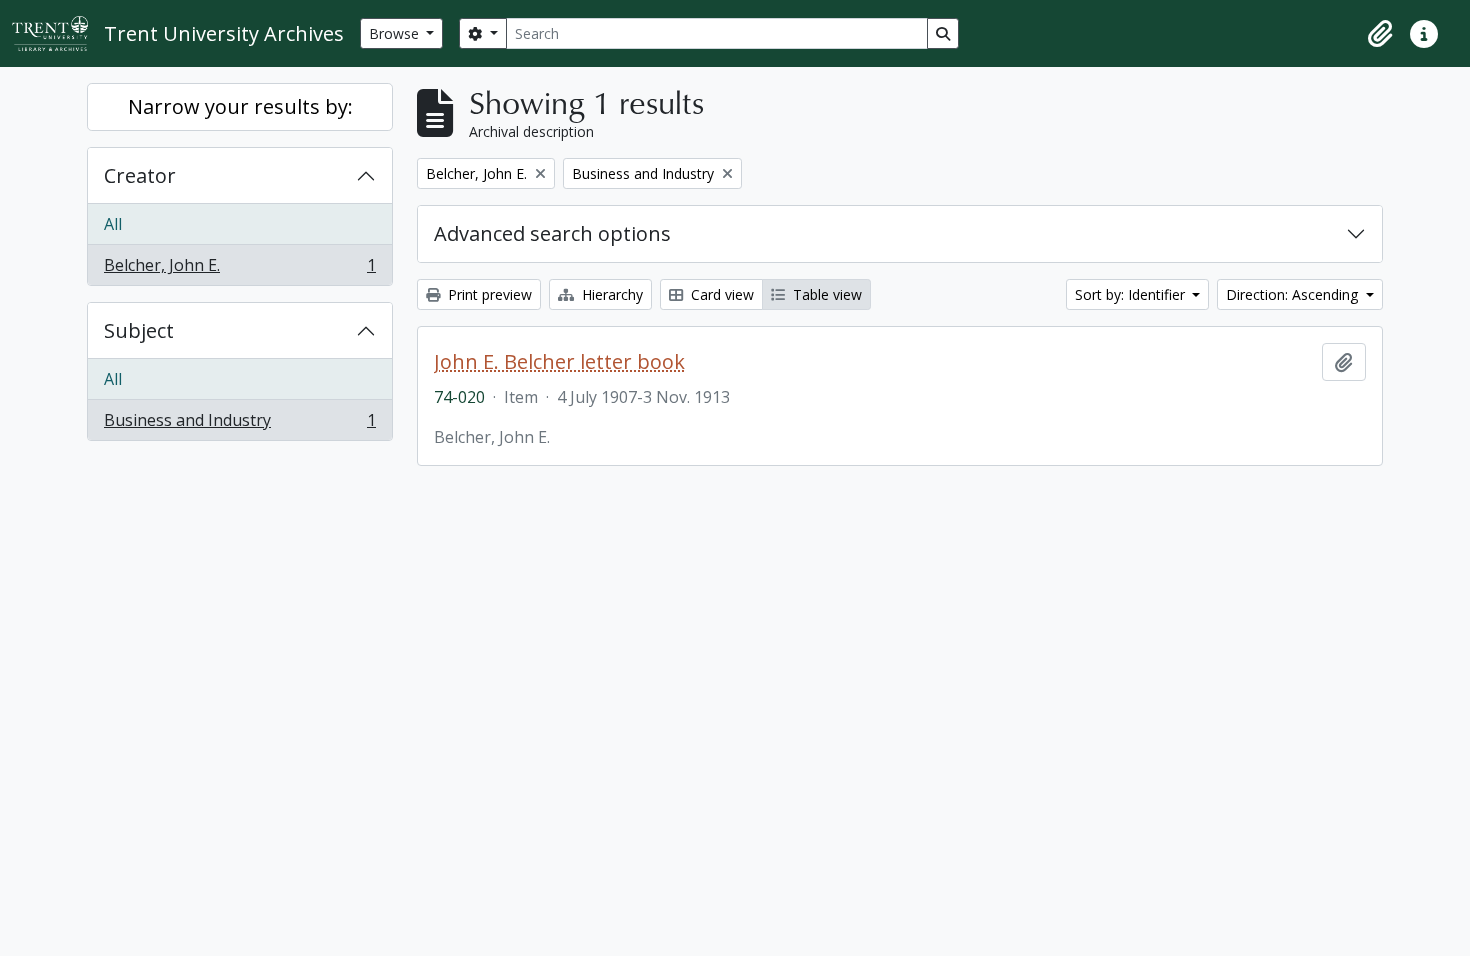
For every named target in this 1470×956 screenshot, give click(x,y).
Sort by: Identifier (1132, 294)
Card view (720, 294)
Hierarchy (610, 294)
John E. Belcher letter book (559, 362)
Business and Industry (239, 424)
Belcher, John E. (239, 269)
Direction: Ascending (1294, 294)
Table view (825, 294)
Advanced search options (552, 233)
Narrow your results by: (240, 106)
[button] (1380, 34)
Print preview (488, 294)
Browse (396, 33)
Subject (139, 330)
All (113, 224)
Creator (140, 175)
